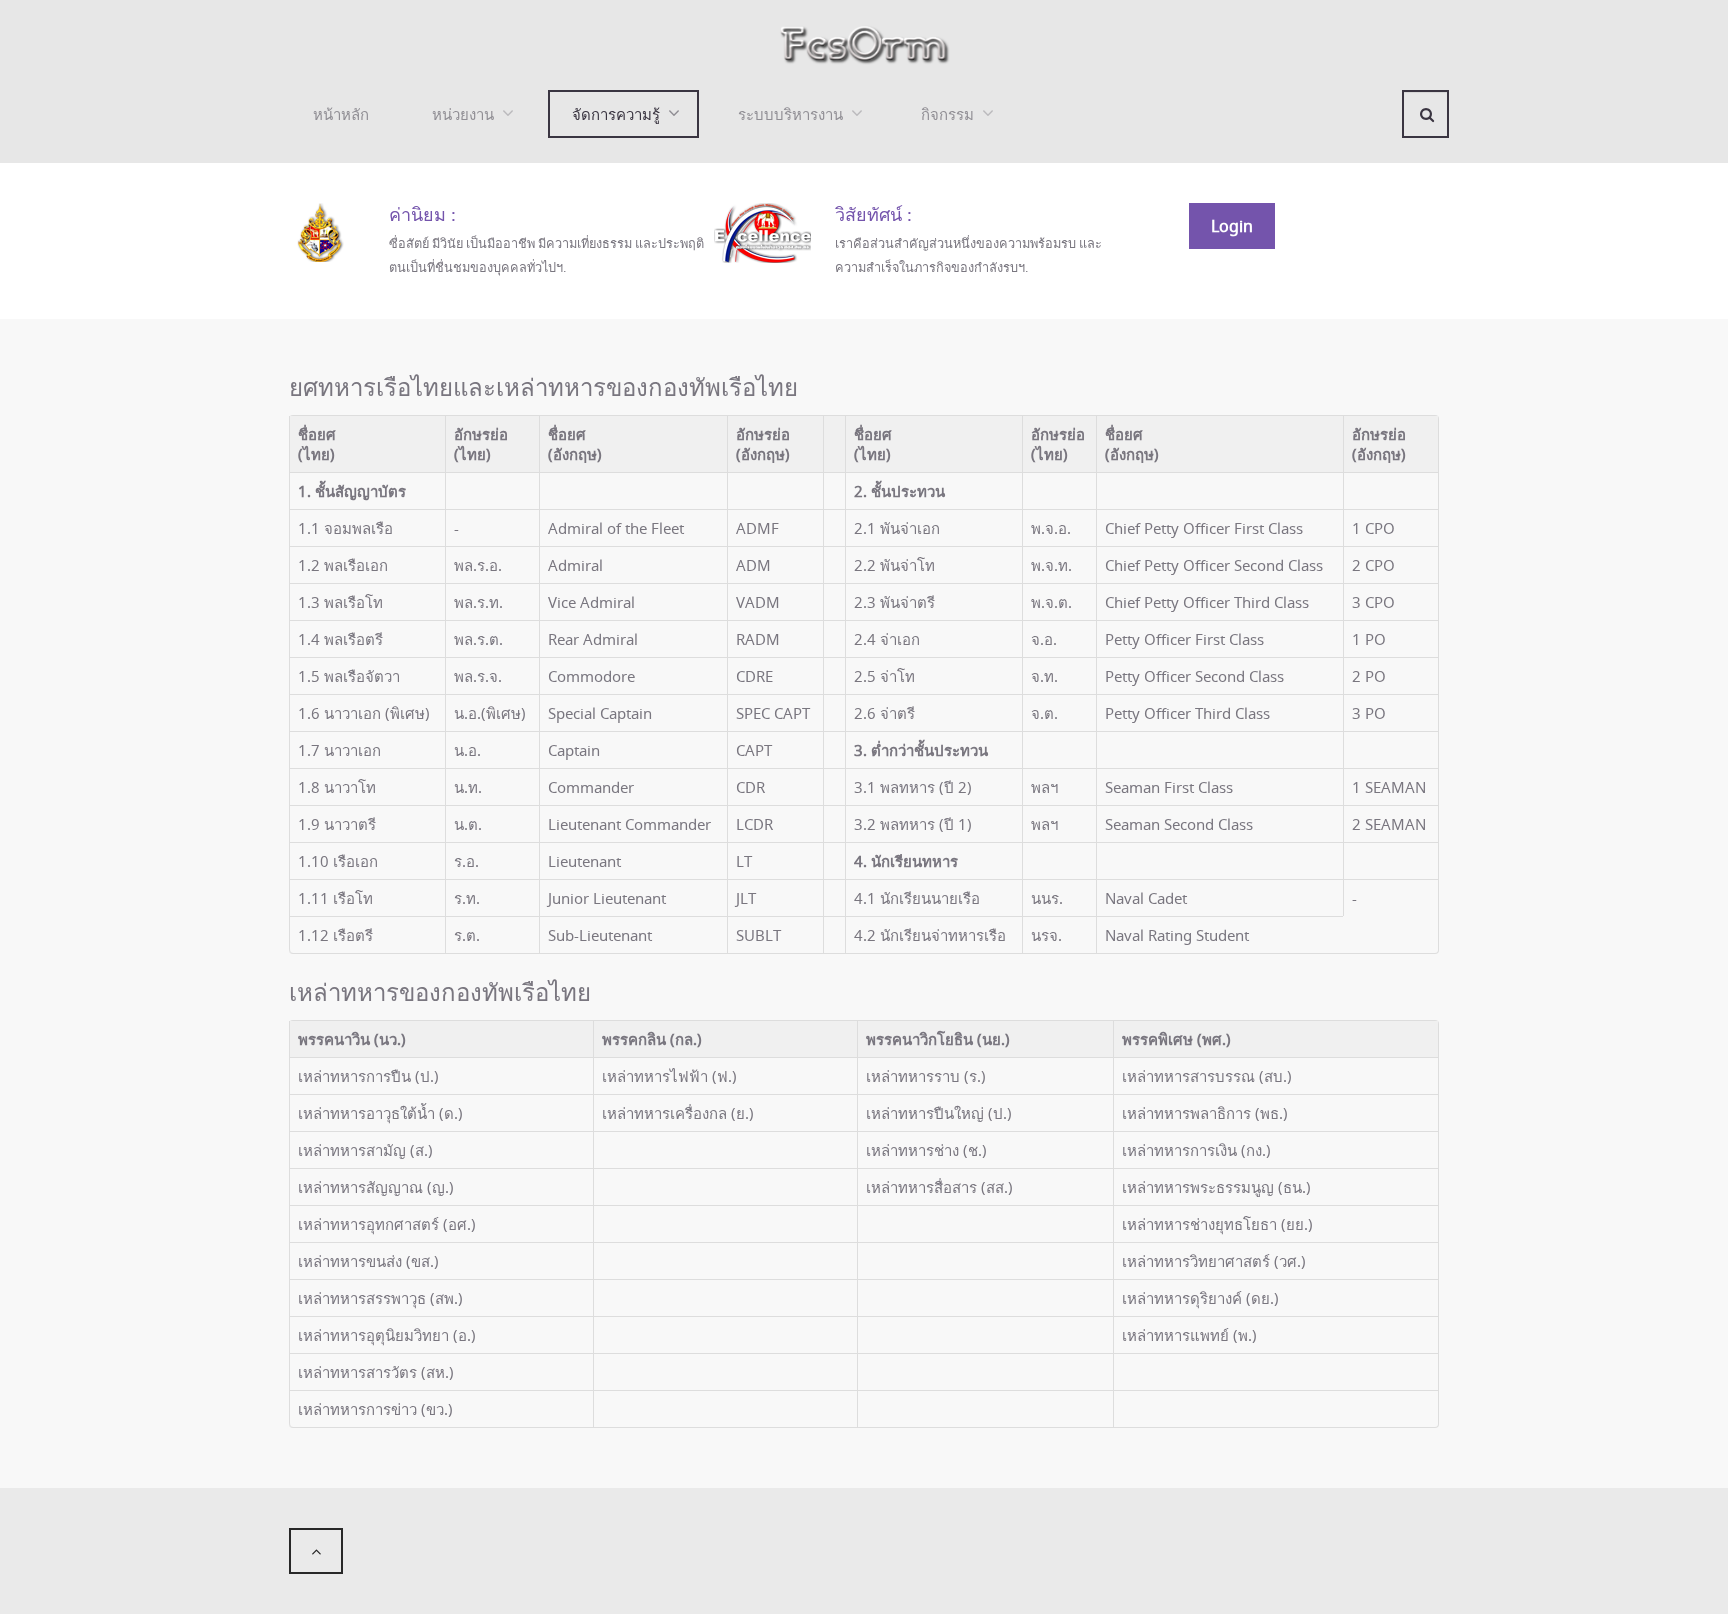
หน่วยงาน (463, 114)
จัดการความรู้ (616, 114)
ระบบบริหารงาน (790, 114)
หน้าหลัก (341, 114)
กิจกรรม (947, 114)
